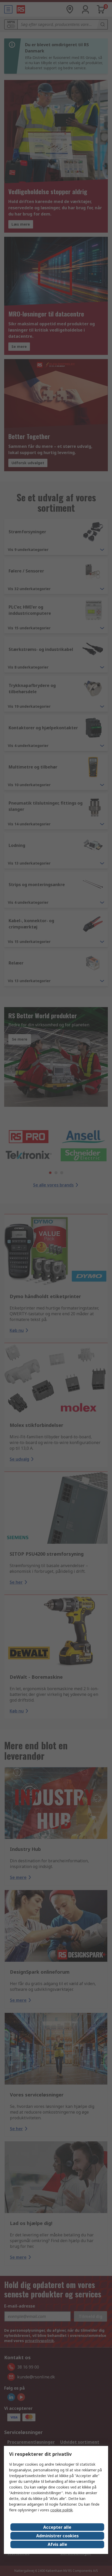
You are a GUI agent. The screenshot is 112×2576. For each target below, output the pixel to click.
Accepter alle (57, 2527)
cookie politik (61, 2510)
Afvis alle (57, 2544)
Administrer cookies (57, 2536)
